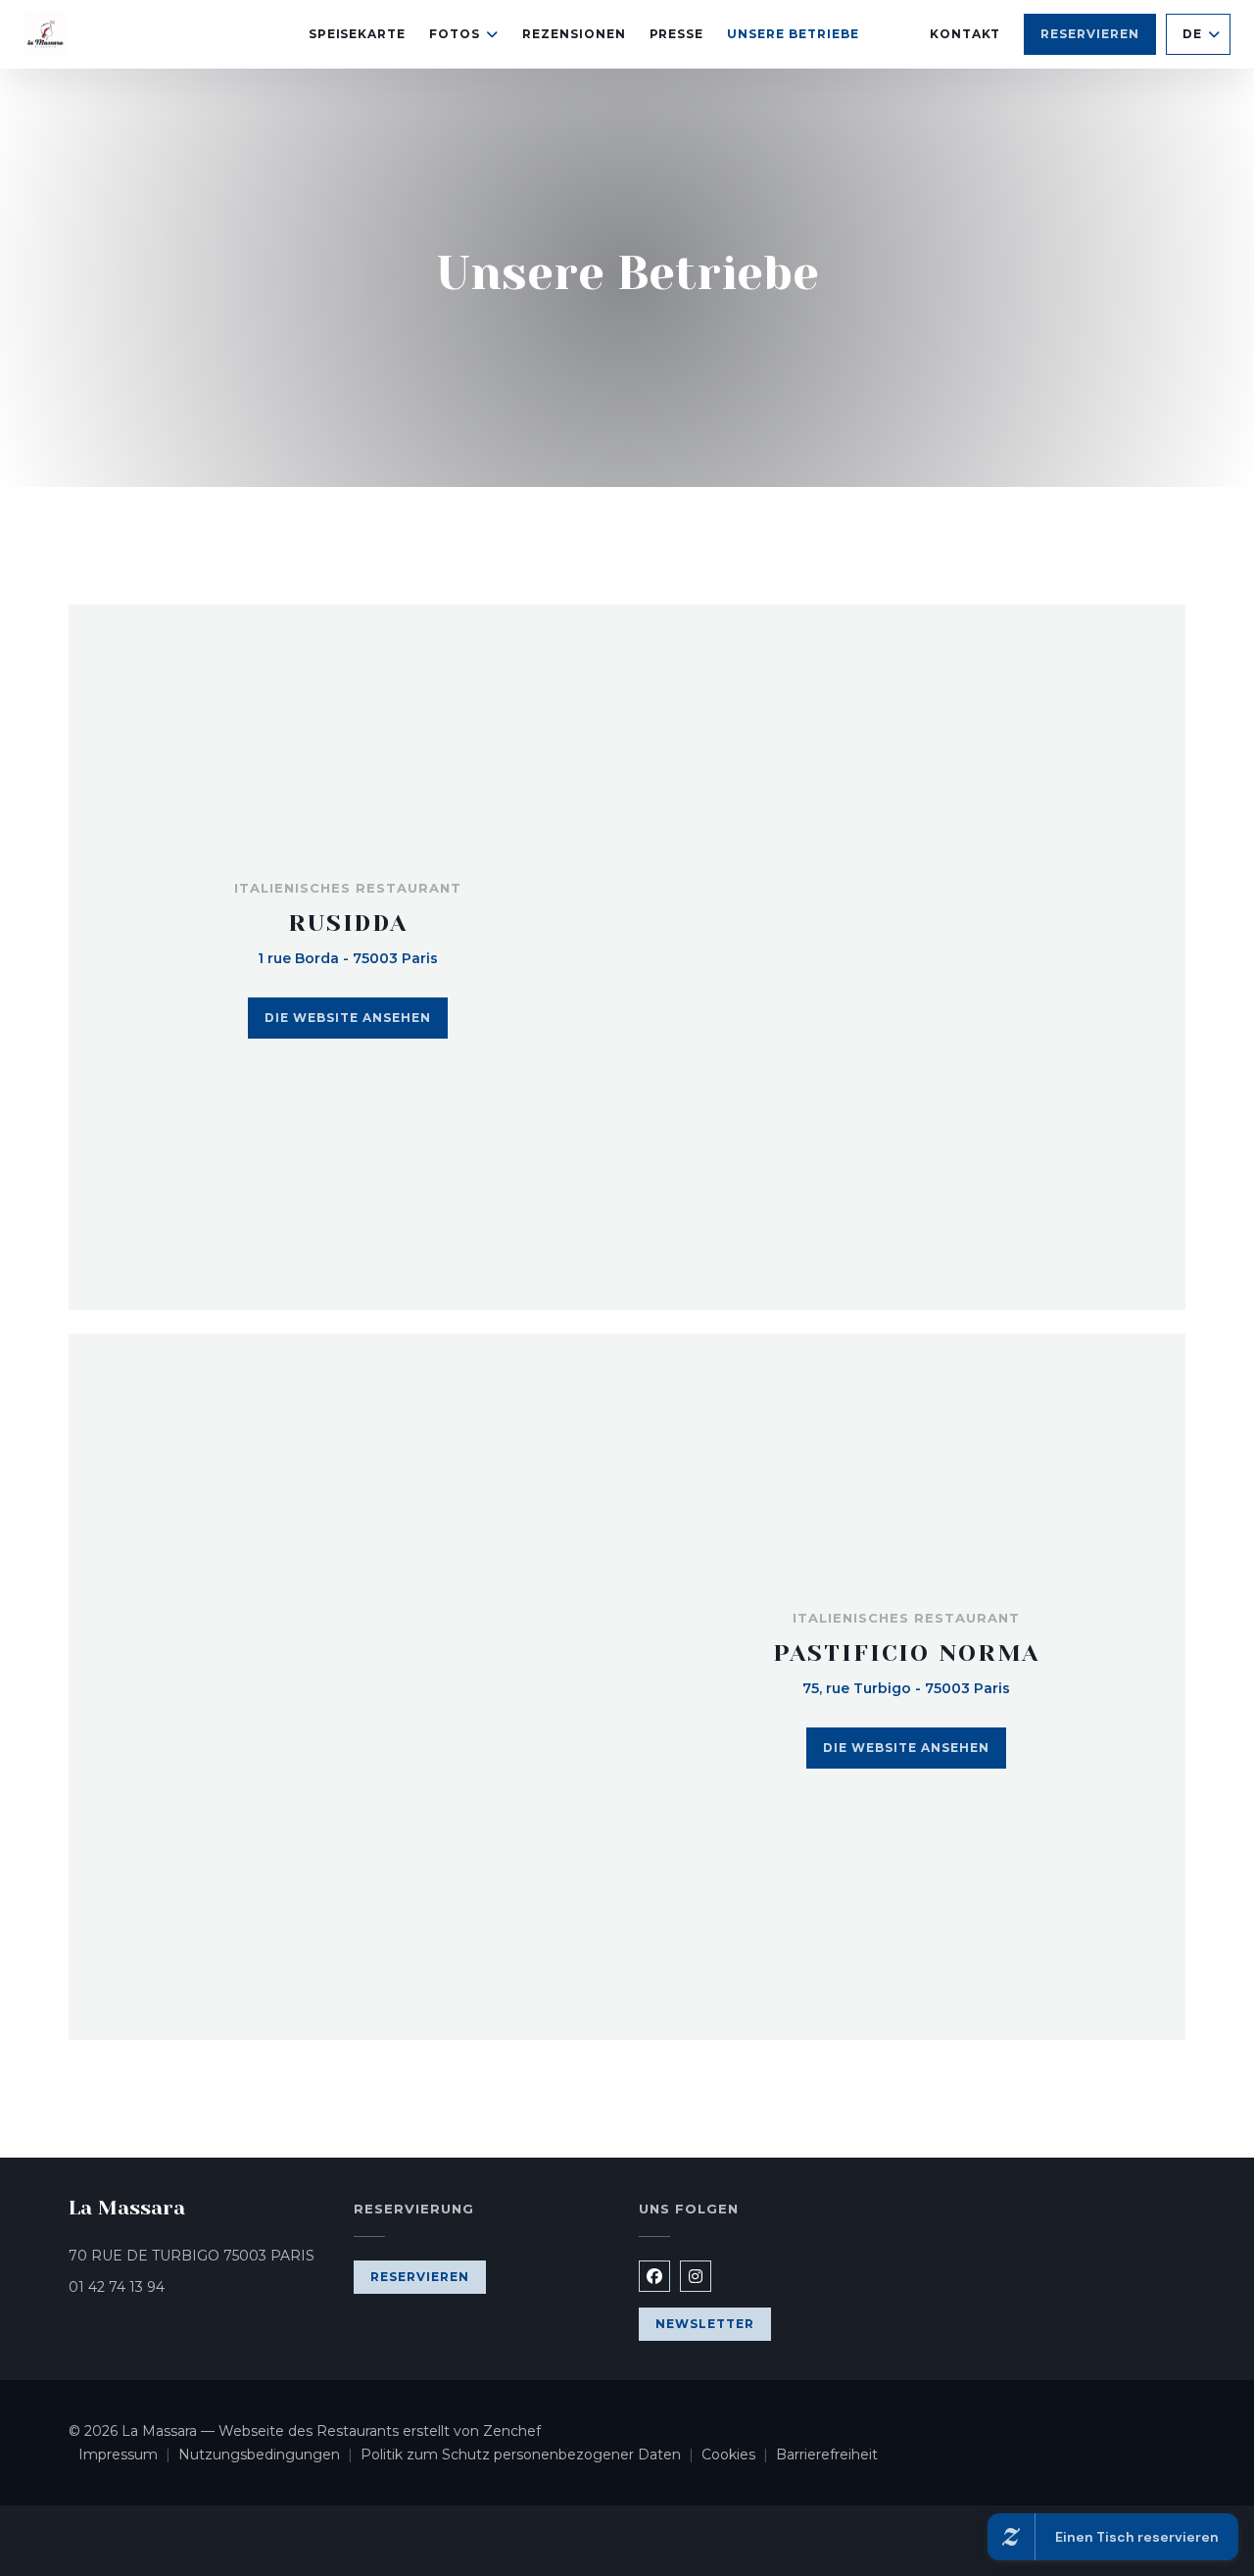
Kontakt (965, 34)
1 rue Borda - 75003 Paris (348, 958)
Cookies (739, 2456)
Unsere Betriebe (793, 34)
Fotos (455, 34)
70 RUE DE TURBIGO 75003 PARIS (199, 2255)
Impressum (128, 2456)
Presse (677, 34)
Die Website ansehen (347, 1018)
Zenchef (512, 2431)
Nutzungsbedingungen (269, 2456)
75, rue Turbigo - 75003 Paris (906, 1688)
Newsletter (705, 2324)
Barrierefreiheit (827, 2456)
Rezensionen (574, 34)
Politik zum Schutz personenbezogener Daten (531, 2456)
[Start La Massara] (46, 35)
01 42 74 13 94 (117, 2287)
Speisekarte (358, 34)
